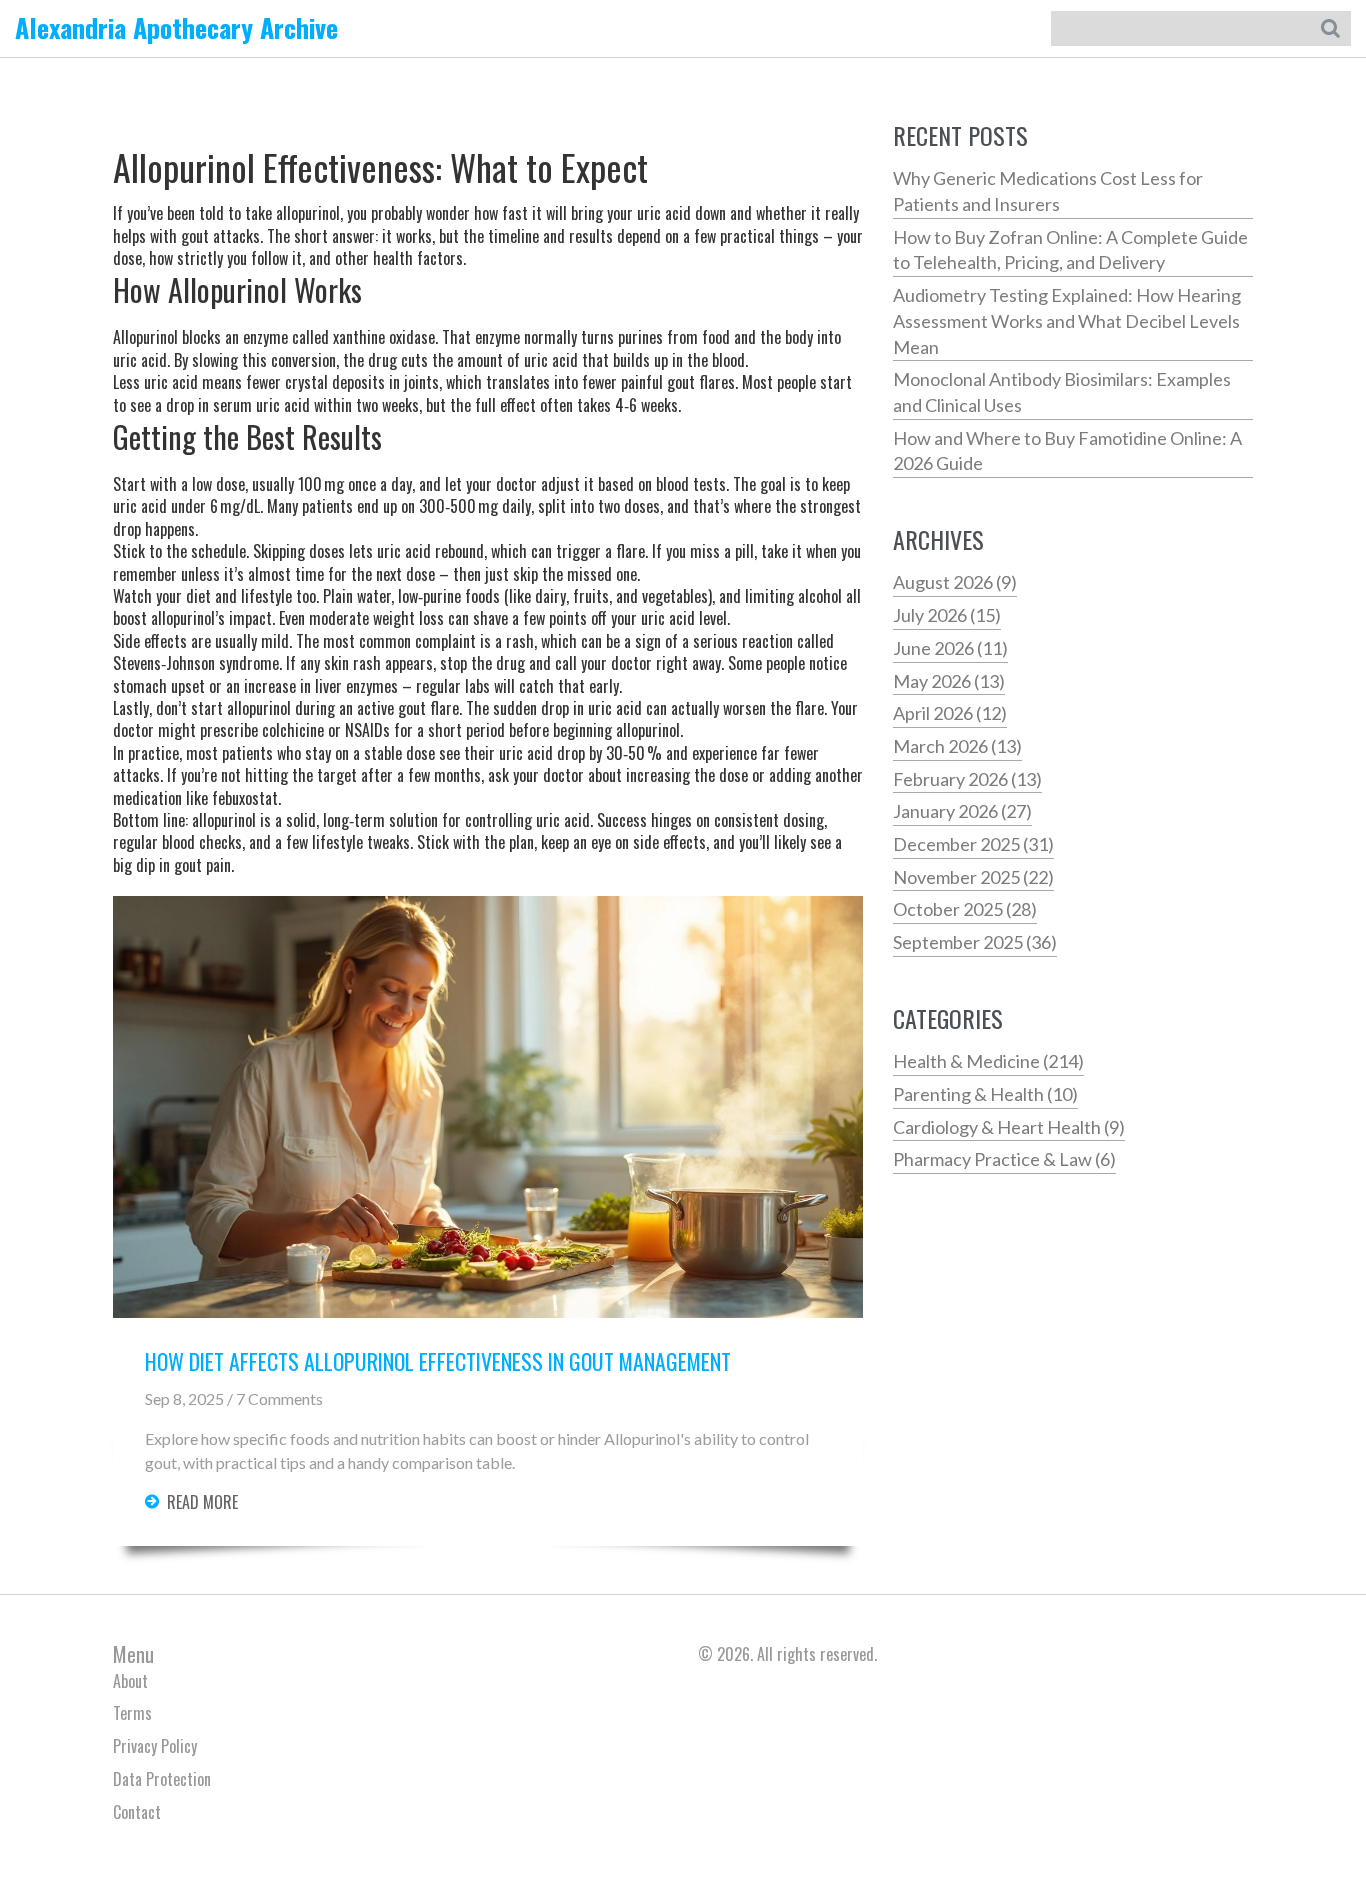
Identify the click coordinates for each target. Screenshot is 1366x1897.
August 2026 (955, 582)
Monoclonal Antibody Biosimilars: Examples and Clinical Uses (1062, 392)
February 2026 (967, 779)
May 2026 (949, 681)
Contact (137, 1812)
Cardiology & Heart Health (1009, 1127)
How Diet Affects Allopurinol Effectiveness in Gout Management (438, 1362)
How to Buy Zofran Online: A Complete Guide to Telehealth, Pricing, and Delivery (1070, 250)
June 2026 (950, 648)
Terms (132, 1713)
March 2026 (957, 746)
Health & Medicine (988, 1061)
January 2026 (962, 811)
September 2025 (975, 942)
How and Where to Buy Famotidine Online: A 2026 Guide (1067, 451)
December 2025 (973, 844)
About (130, 1681)
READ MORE (202, 1502)
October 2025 (965, 909)
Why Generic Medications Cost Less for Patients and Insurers (1048, 191)
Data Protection (162, 1779)
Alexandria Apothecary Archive (176, 27)
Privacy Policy (155, 1746)
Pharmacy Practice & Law (1004, 1159)
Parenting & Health (985, 1094)
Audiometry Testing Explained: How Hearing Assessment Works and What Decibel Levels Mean (1067, 320)
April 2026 (950, 713)
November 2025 (973, 877)
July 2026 (947, 615)
